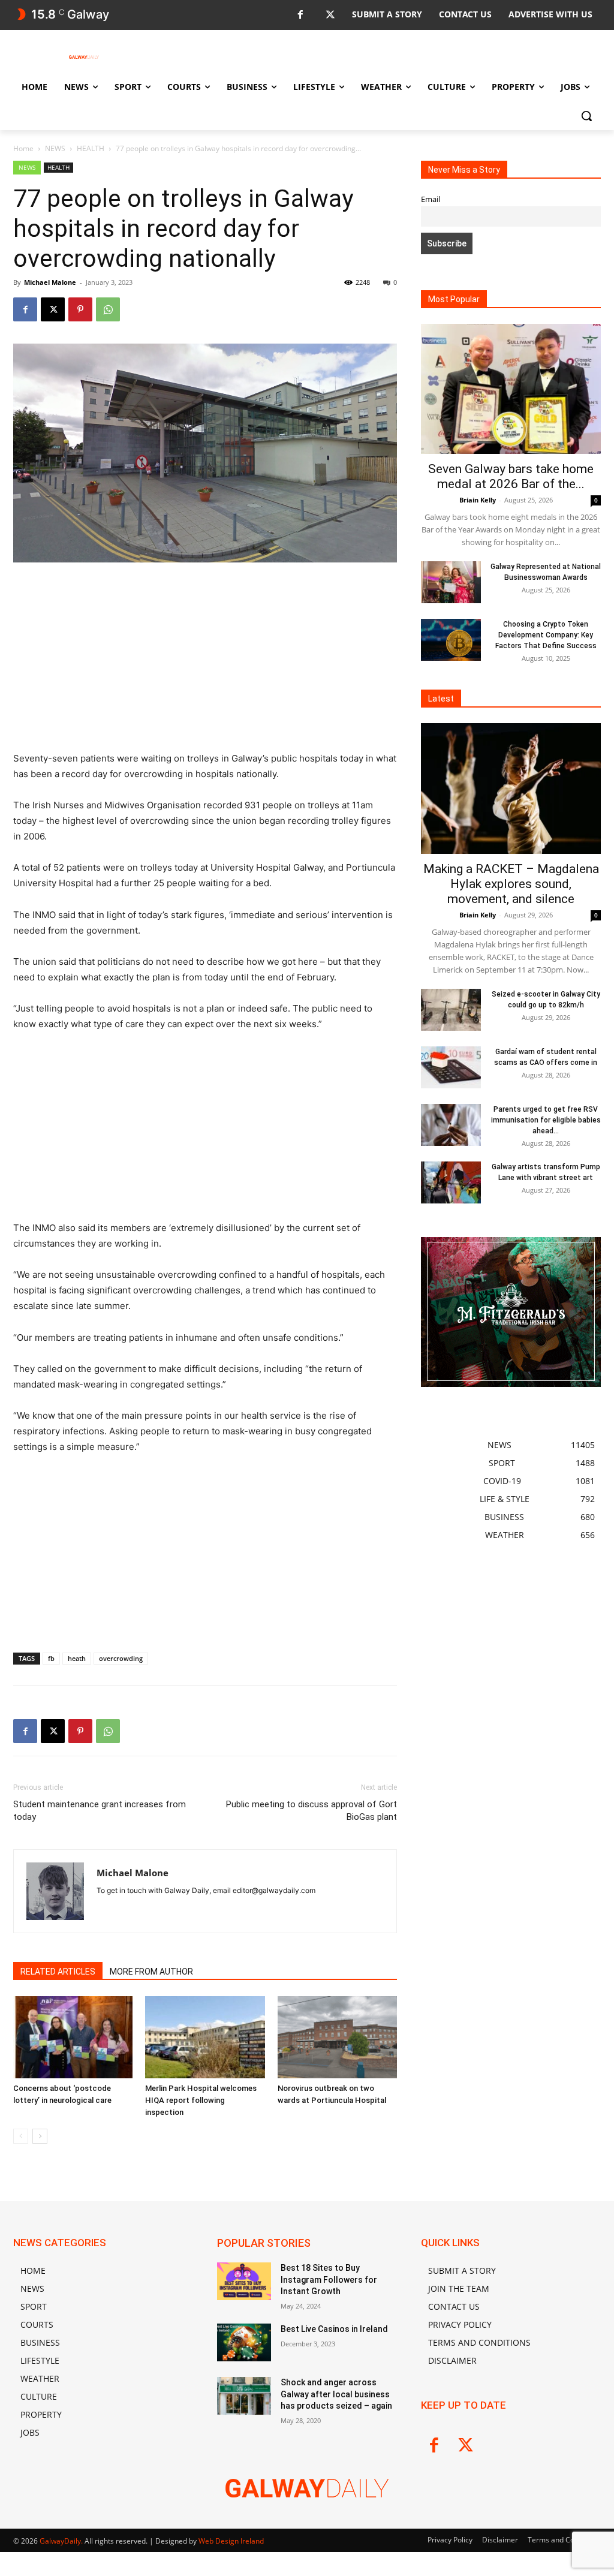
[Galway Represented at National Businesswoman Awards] (451, 582)
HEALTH (91, 148)
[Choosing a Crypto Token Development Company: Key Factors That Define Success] (451, 640)
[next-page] (40, 2136)
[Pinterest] (80, 309)
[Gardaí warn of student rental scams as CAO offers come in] (451, 1067)
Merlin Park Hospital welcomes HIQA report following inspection (201, 2100)
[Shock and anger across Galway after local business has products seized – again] (244, 2396)
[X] (330, 15)
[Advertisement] (205, 662)
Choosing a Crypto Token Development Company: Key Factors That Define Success (546, 635)
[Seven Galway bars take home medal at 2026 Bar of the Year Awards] (511, 389)
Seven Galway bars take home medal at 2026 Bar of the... (511, 476)
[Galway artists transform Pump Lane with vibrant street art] (451, 1182)
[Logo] (84, 57)
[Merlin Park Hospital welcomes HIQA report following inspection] (205, 2037)
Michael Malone (50, 282)
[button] (586, 116)
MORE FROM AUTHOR (151, 1972)
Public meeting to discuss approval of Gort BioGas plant (311, 1811)
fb (51, 1658)
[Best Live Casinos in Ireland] (244, 2342)
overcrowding (121, 1658)
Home (23, 148)
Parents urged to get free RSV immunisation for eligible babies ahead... (546, 1120)
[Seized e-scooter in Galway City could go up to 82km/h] (451, 1010)
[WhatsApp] (108, 309)
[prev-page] (21, 2136)
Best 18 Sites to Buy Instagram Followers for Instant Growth (329, 2279)
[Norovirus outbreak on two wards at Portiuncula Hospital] (337, 2037)
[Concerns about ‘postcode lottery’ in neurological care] (73, 2037)
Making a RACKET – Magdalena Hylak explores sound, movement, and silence (511, 884)
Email (431, 199)
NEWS (55, 148)
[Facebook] (300, 15)
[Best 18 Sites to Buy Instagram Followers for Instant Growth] (244, 2281)
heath (77, 1658)
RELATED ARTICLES (58, 1972)
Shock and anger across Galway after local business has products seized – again (336, 2394)
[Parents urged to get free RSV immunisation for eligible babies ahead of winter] (451, 1125)
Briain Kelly (478, 500)
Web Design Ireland (231, 2541)
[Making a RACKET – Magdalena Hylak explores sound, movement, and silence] (511, 789)
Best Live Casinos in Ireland (334, 2329)
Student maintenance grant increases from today (100, 1811)
